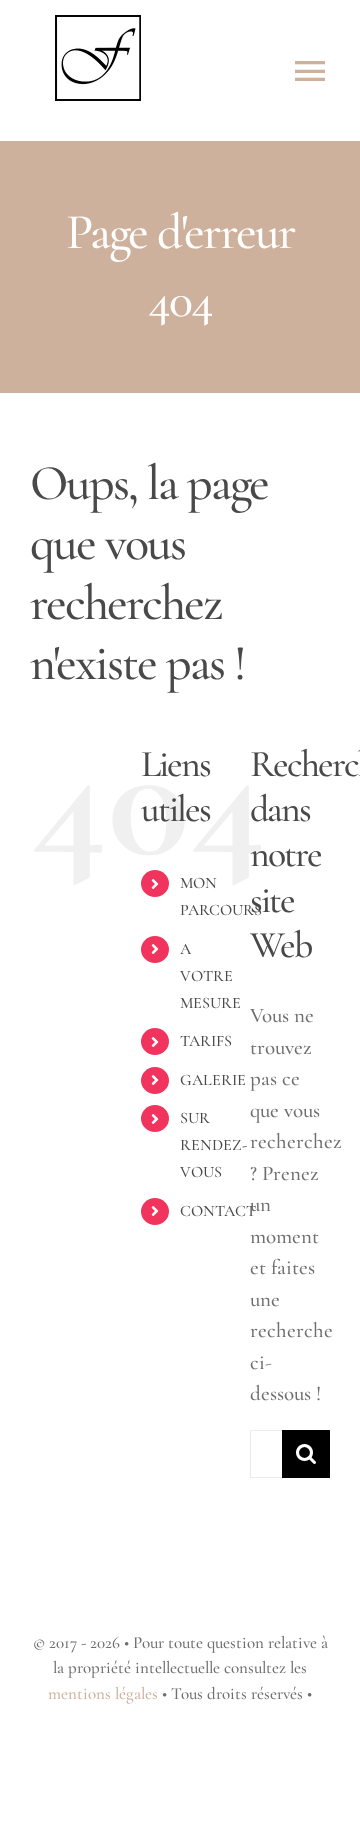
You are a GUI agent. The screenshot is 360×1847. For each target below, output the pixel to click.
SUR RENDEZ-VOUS (213, 1145)
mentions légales (103, 1693)
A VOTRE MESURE (210, 976)
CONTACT (218, 1211)
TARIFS (206, 1041)
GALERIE (213, 1080)
